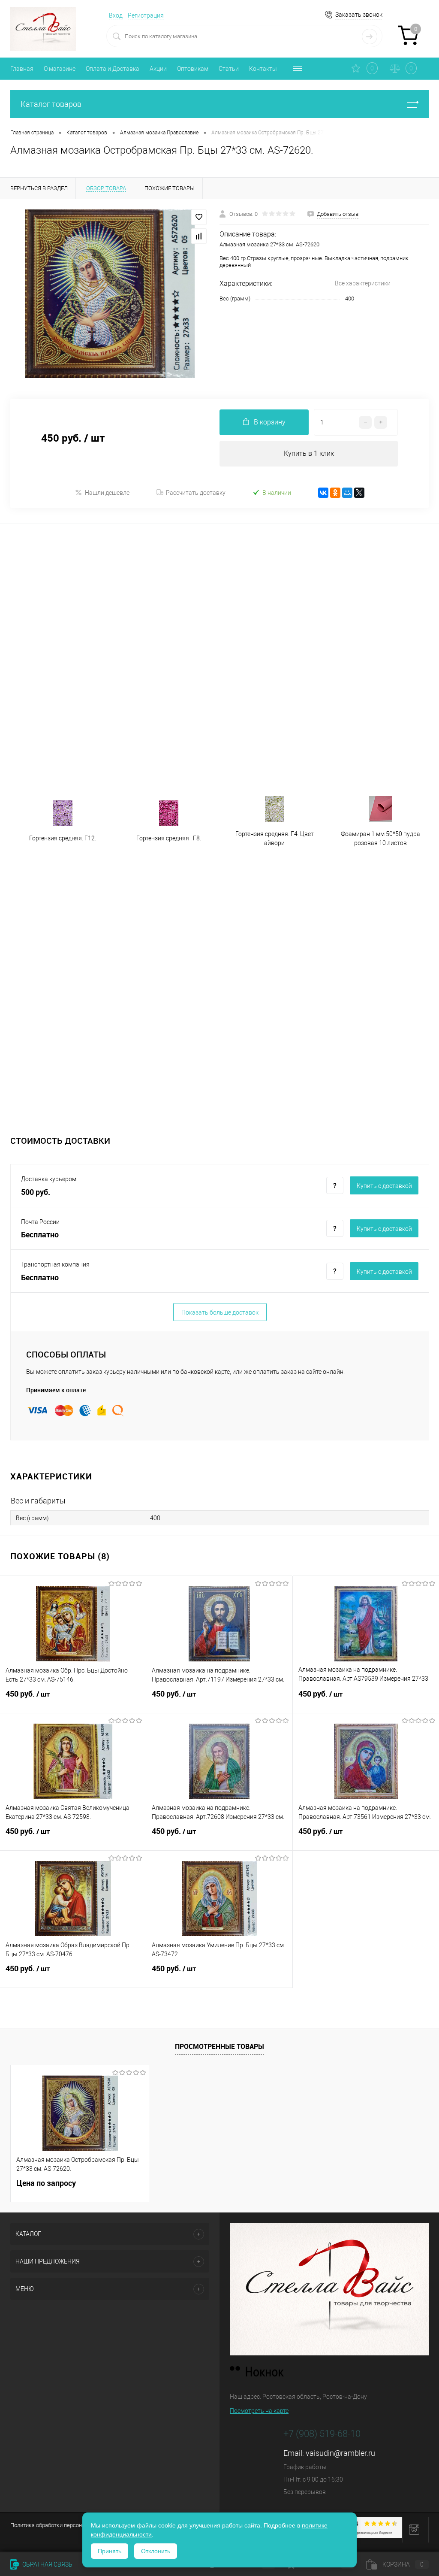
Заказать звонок (359, 15)
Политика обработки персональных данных (66, 2525)
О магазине (60, 69)
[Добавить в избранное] (199, 217)
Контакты (263, 69)
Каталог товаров (51, 104)
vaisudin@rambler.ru (340, 2453)
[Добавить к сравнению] (199, 236)
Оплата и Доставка (113, 69)
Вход (116, 15)
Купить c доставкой (384, 1186)
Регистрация (146, 15)
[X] (359, 493)
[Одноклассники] (335, 493)
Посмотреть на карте (259, 2411)
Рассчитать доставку (196, 493)
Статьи (229, 69)
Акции (158, 69)
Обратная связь (47, 2564)
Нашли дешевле (107, 493)
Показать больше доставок (220, 1312)
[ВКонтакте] (323, 493)
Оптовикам (193, 69)
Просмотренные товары (219, 2046)
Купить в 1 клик (309, 453)
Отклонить (156, 2551)
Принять (110, 2551)
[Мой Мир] (347, 493)
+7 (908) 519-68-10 (322, 2434)
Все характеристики (363, 283)
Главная (22, 69)
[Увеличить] (110, 294)
